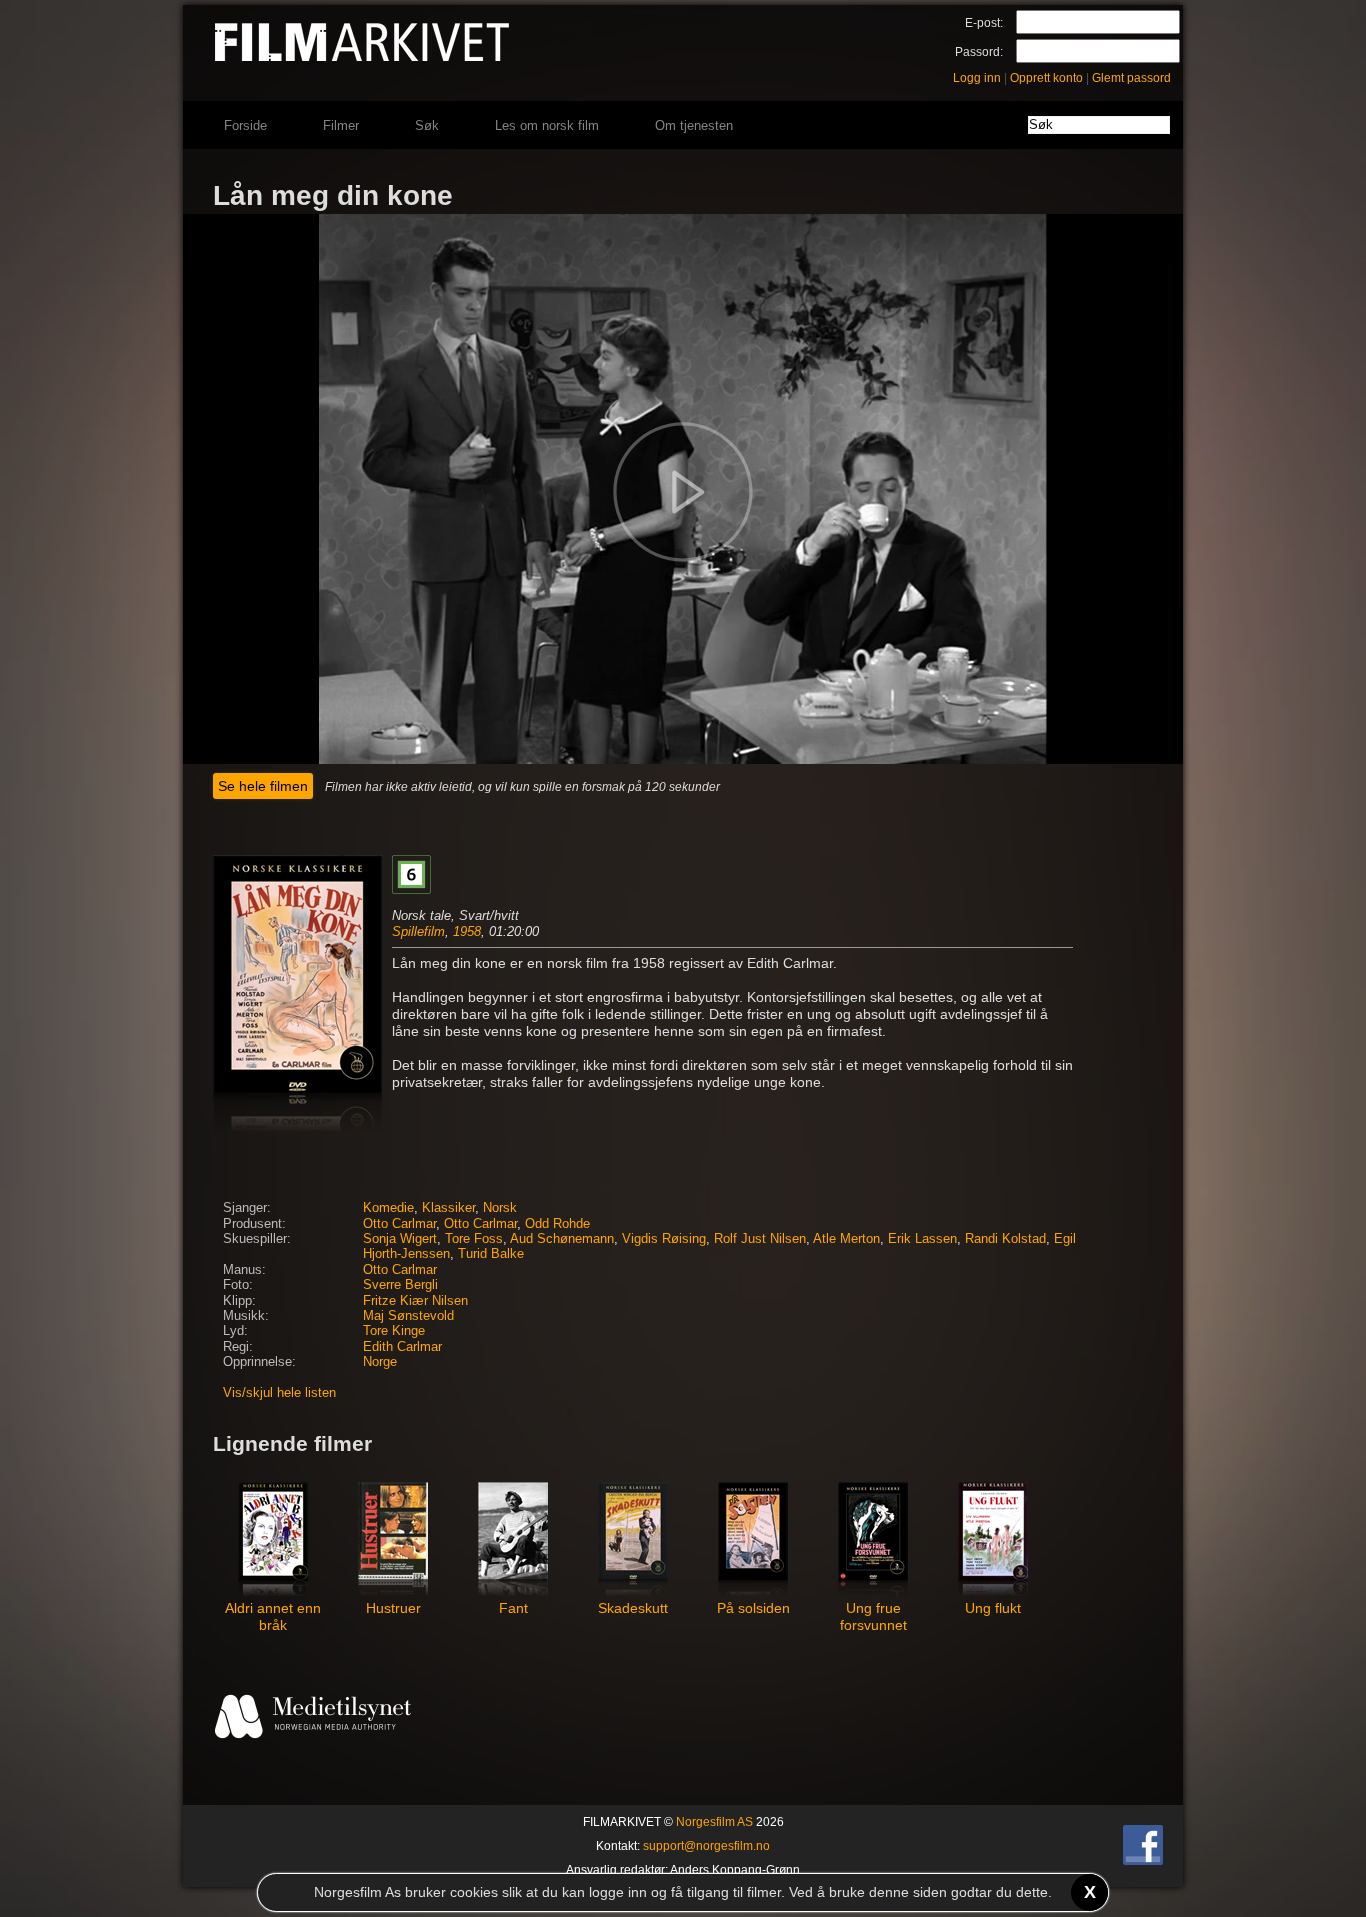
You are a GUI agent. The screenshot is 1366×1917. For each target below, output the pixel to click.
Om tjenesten (694, 125)
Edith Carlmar (402, 1347)
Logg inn (977, 78)
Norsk (500, 1208)
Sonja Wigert (400, 1239)
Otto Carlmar (399, 1224)
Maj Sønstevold (408, 1316)
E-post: (984, 23)
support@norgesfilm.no (706, 1846)
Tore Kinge (394, 1331)
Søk (427, 125)
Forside (245, 125)
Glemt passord (1131, 78)
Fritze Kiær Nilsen (415, 1301)
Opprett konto (1046, 78)
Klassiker (448, 1208)
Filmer (341, 125)
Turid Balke (491, 1254)
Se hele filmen (263, 786)
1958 (467, 931)
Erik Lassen (922, 1239)
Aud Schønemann (562, 1239)
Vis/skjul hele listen (279, 1393)
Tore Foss (474, 1239)
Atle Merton (846, 1239)
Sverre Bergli (400, 1285)
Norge (380, 1362)
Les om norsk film (547, 125)
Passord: (979, 52)
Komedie (388, 1208)
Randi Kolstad (1005, 1239)
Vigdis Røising (664, 1239)
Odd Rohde (557, 1224)
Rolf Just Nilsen (760, 1239)
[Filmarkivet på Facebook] (1143, 1861)
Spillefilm (418, 931)
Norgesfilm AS (714, 1822)
